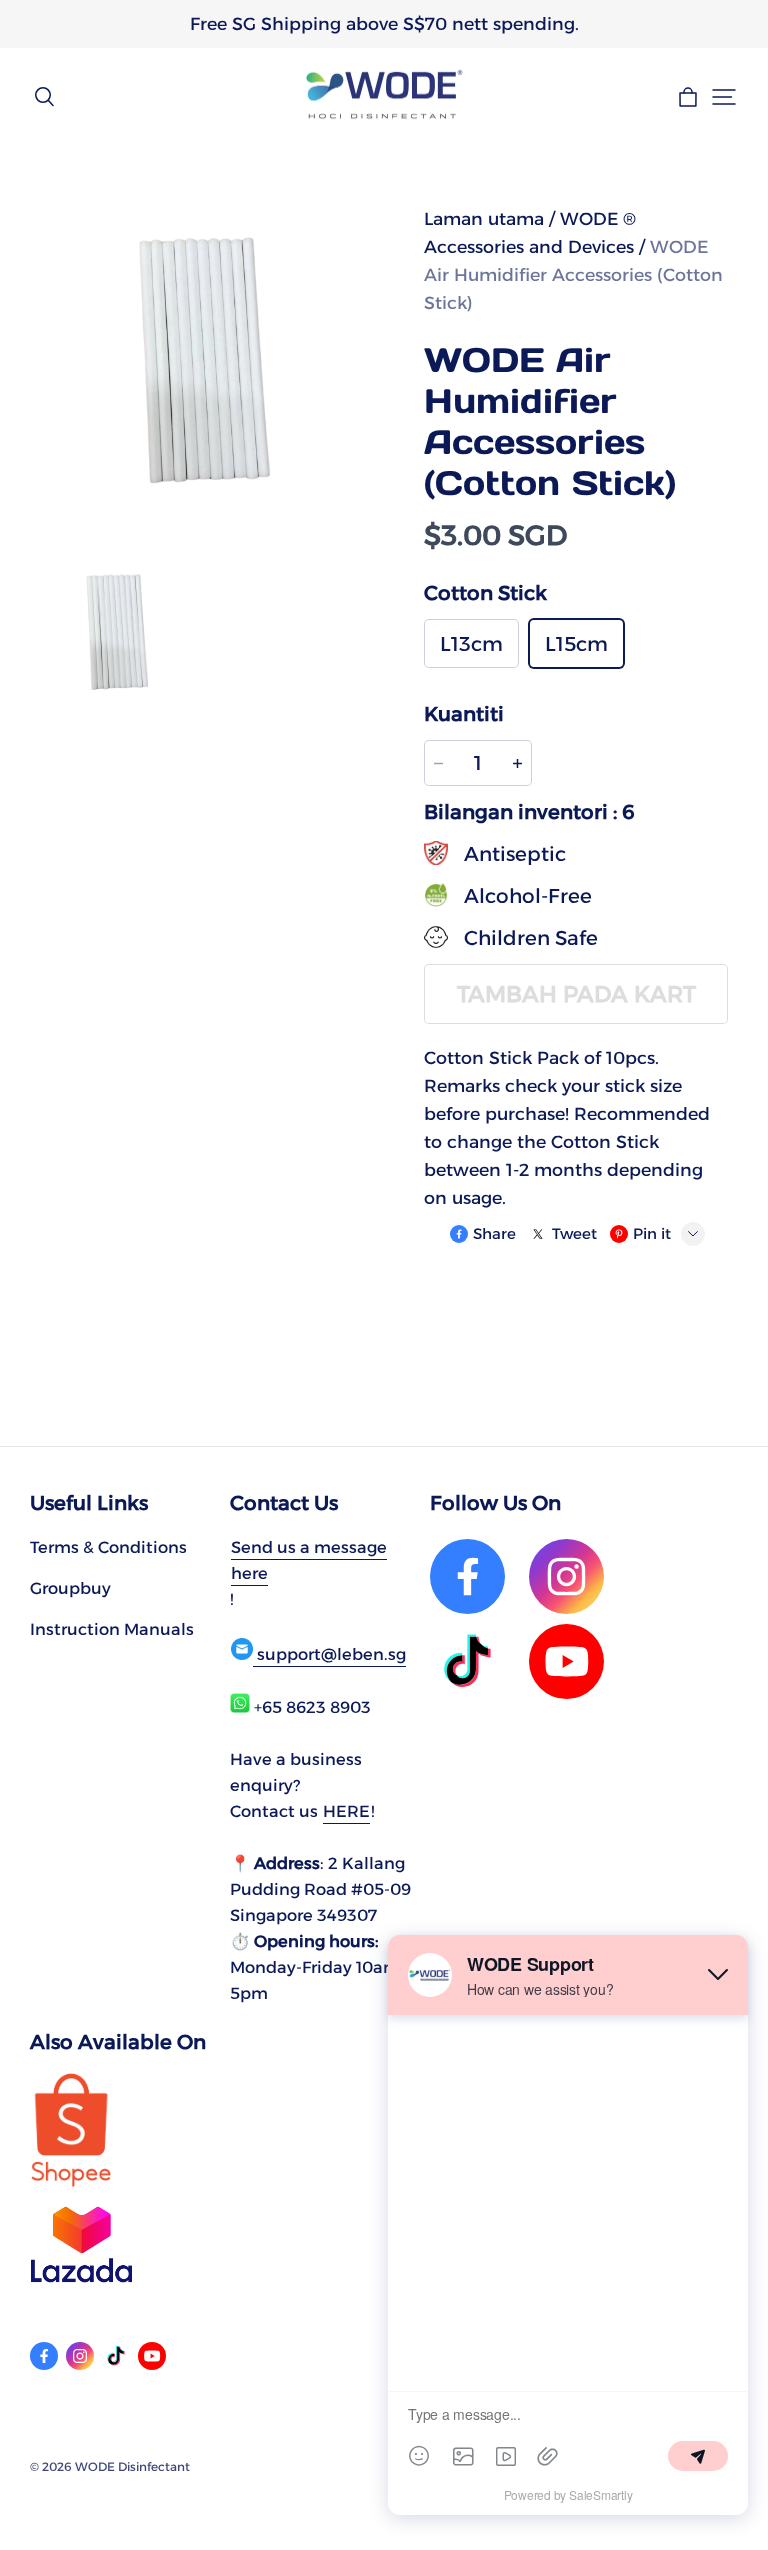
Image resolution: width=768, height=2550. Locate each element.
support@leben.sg (329, 1654)
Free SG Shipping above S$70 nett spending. (384, 23)
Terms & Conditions (108, 1547)
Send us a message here (309, 1560)
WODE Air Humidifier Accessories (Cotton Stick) (573, 274)
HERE (346, 1811)
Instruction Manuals (112, 1629)
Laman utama (484, 218)
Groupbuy (70, 1588)
